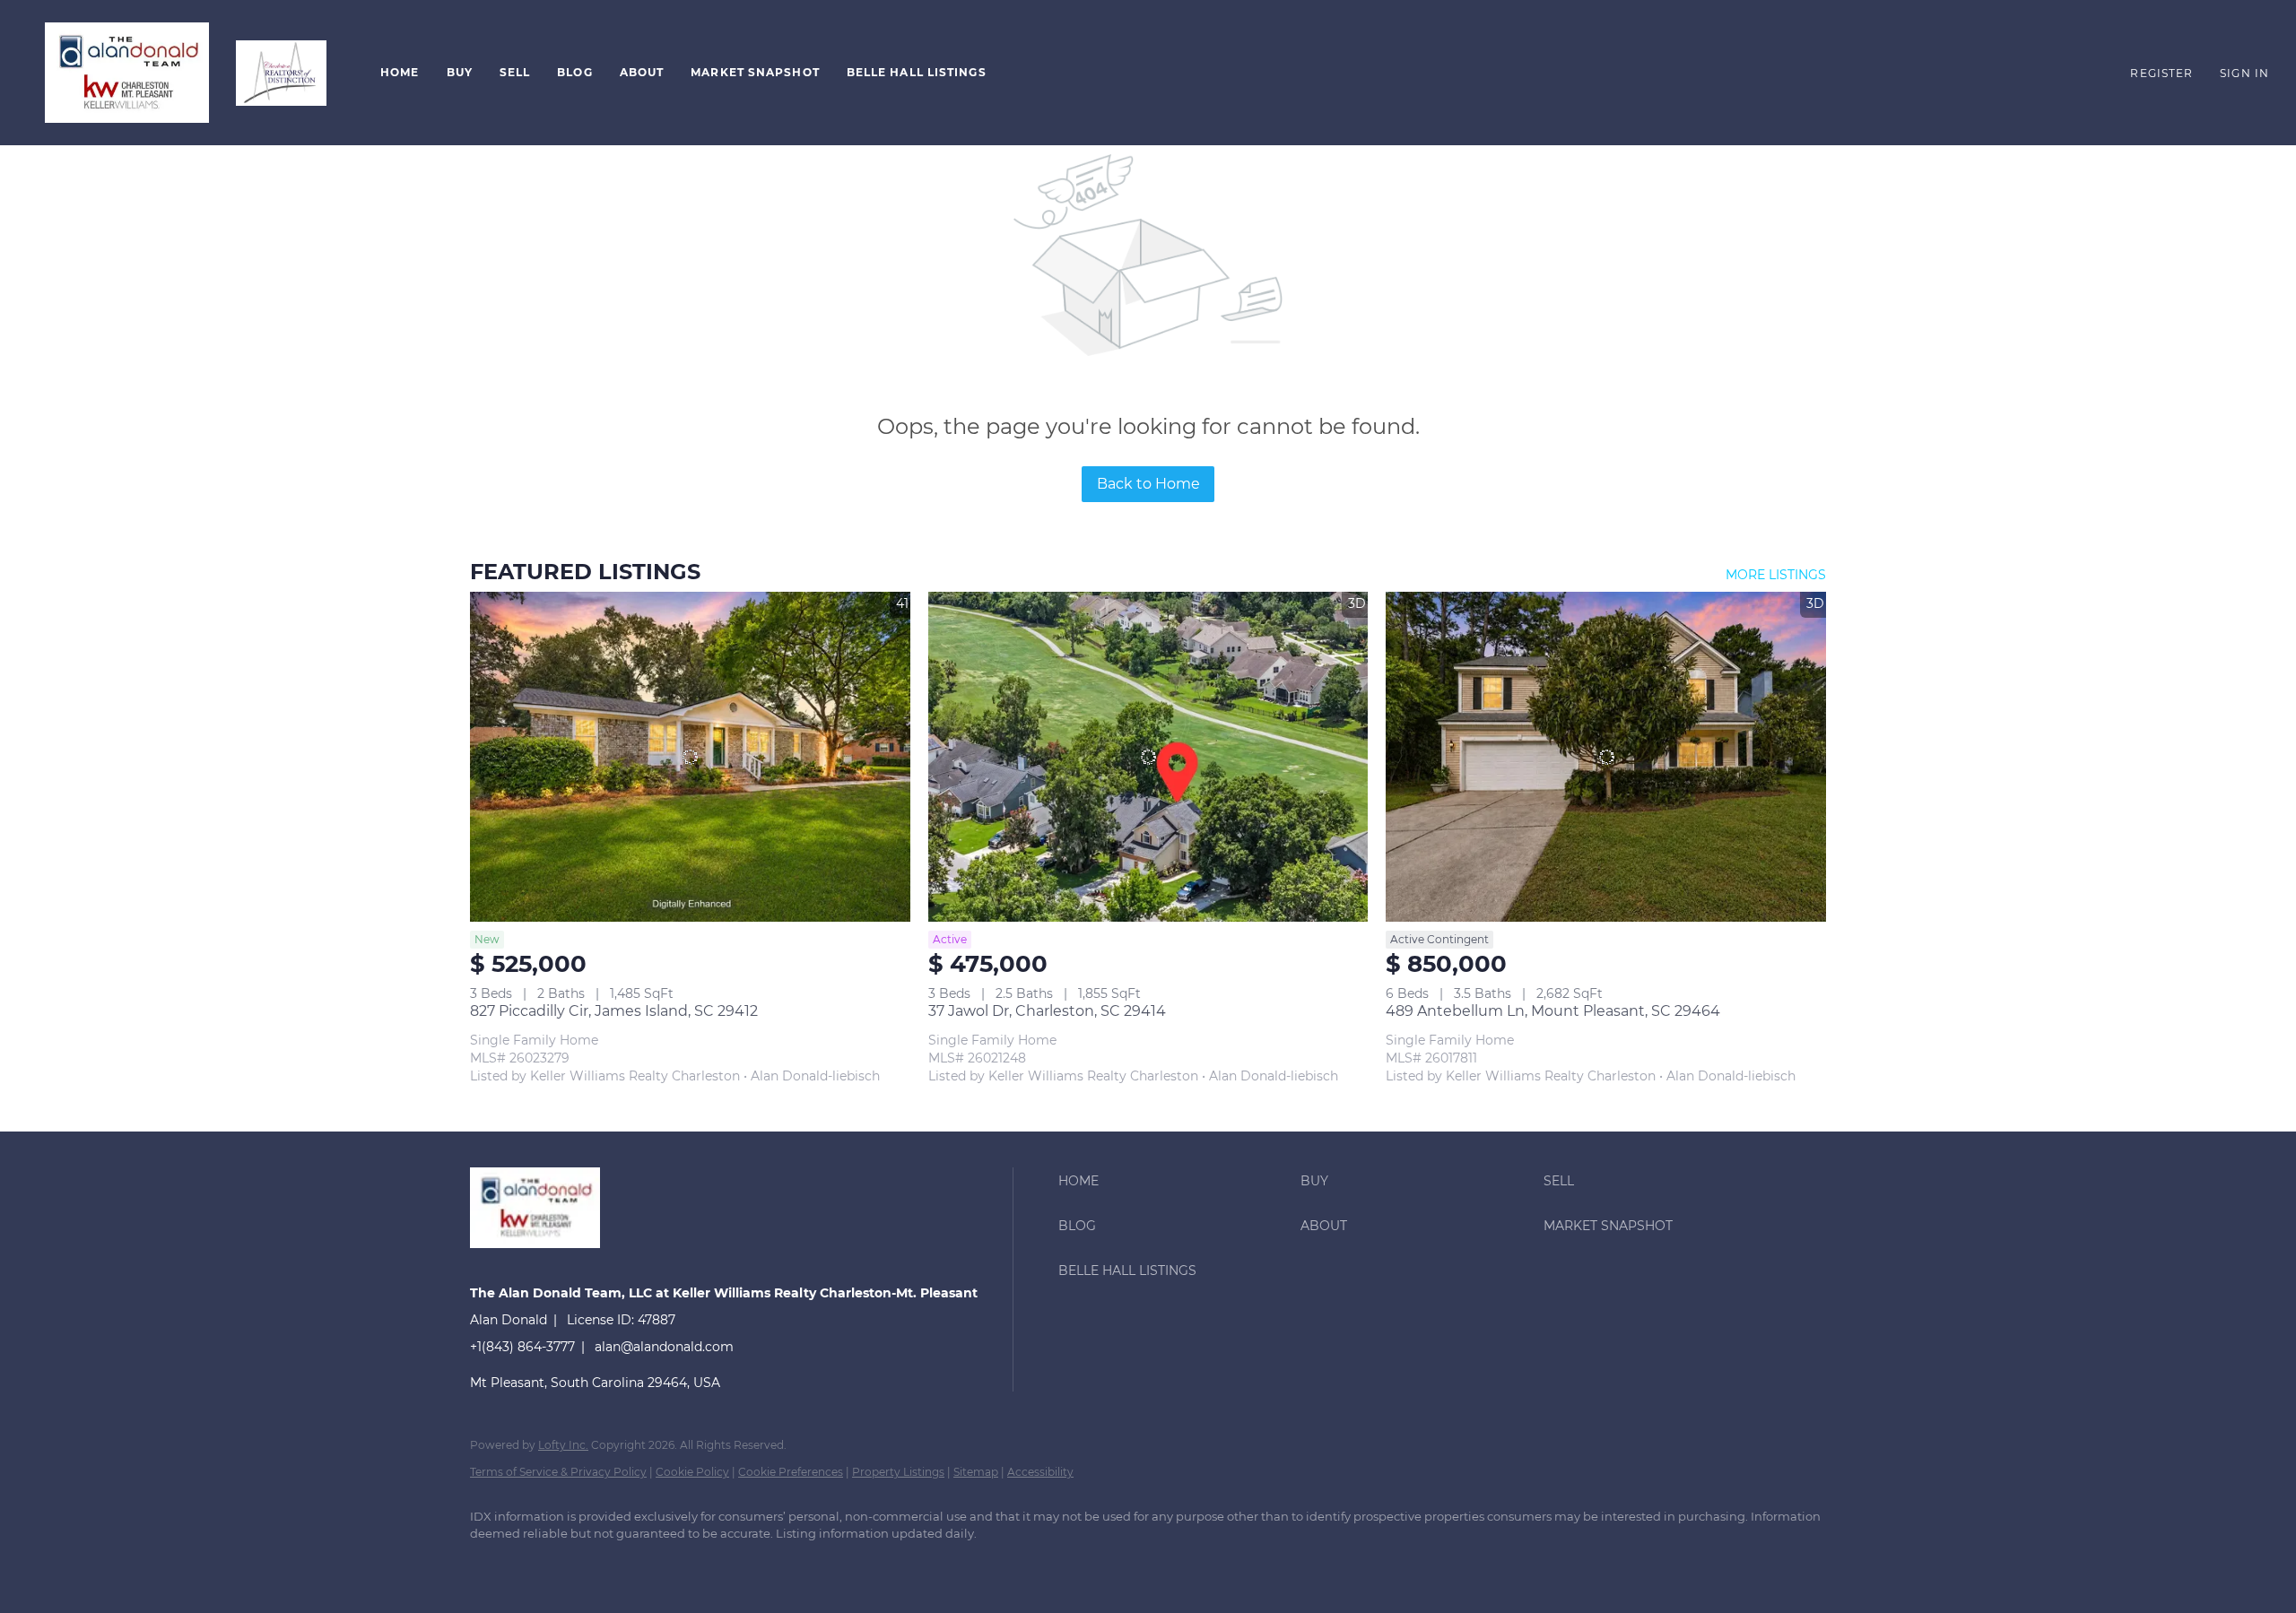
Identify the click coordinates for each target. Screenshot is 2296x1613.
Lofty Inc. (563, 1445)
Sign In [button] (2244, 73)
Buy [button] (460, 72)
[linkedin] (544, 1565)
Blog (574, 72)
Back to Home (1148, 484)
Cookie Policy (692, 1472)
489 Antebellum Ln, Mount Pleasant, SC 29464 (1553, 1011)
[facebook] (491, 1565)
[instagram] (648, 1565)
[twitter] (596, 1565)
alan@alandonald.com (664, 1347)
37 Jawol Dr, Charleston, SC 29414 (1047, 1011)
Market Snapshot (755, 72)
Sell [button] (515, 72)
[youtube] (700, 1565)
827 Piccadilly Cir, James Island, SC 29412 (614, 1011)
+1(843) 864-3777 (522, 1347)
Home (400, 72)
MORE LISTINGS (1776, 575)
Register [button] (2161, 73)
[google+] (752, 1565)
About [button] (642, 72)
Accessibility (1040, 1472)
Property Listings (898, 1472)
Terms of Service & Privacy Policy (558, 1472)
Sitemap (976, 1472)
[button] (127, 73)
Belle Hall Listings (917, 72)
